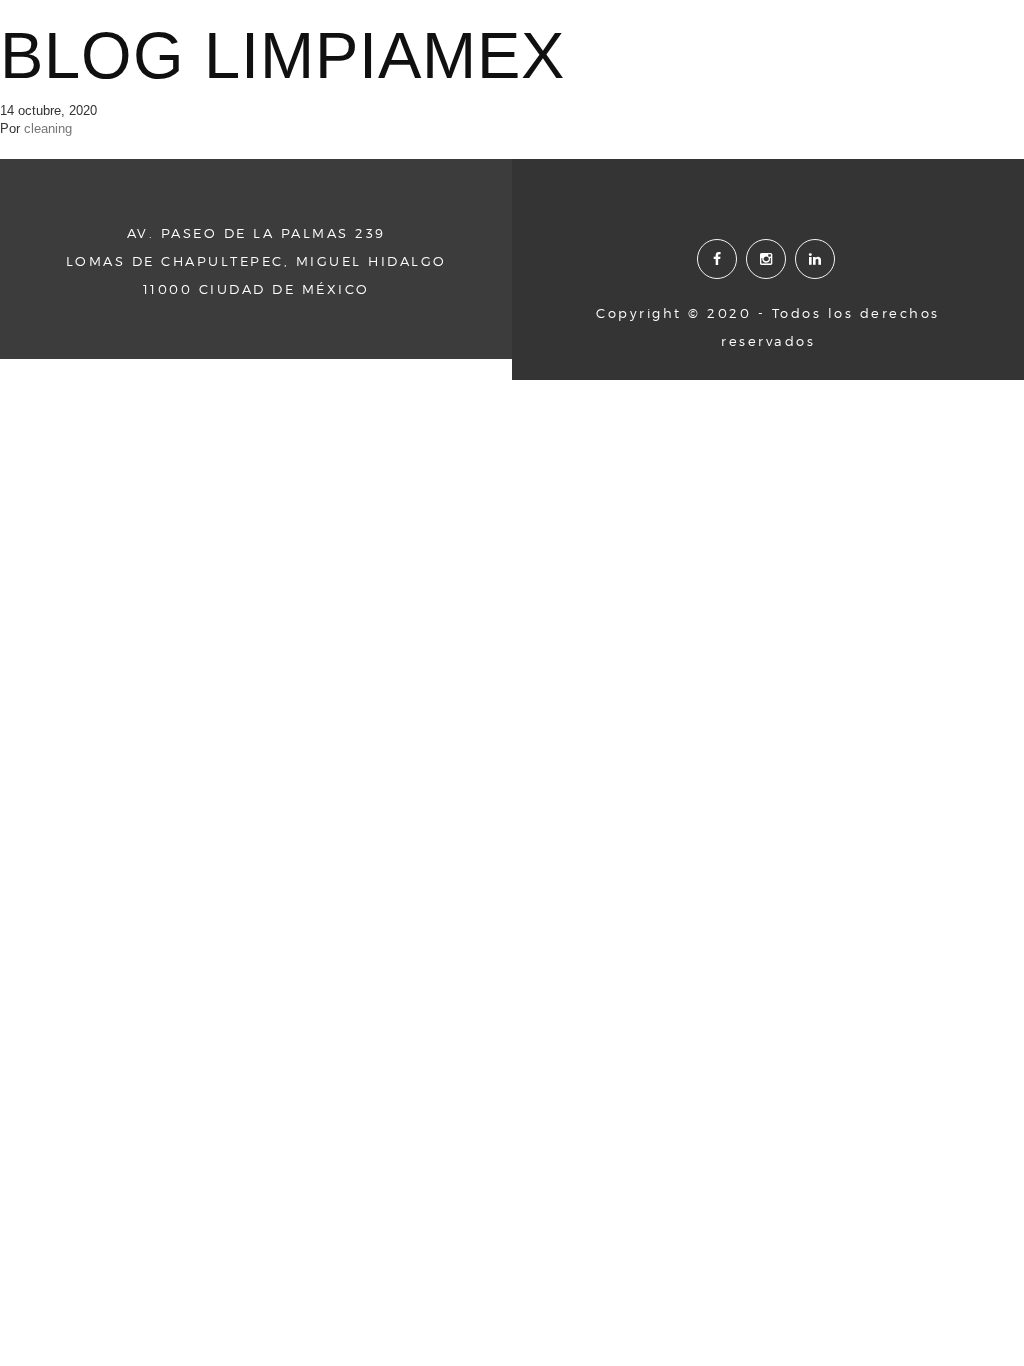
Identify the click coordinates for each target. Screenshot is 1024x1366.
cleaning (48, 128)
